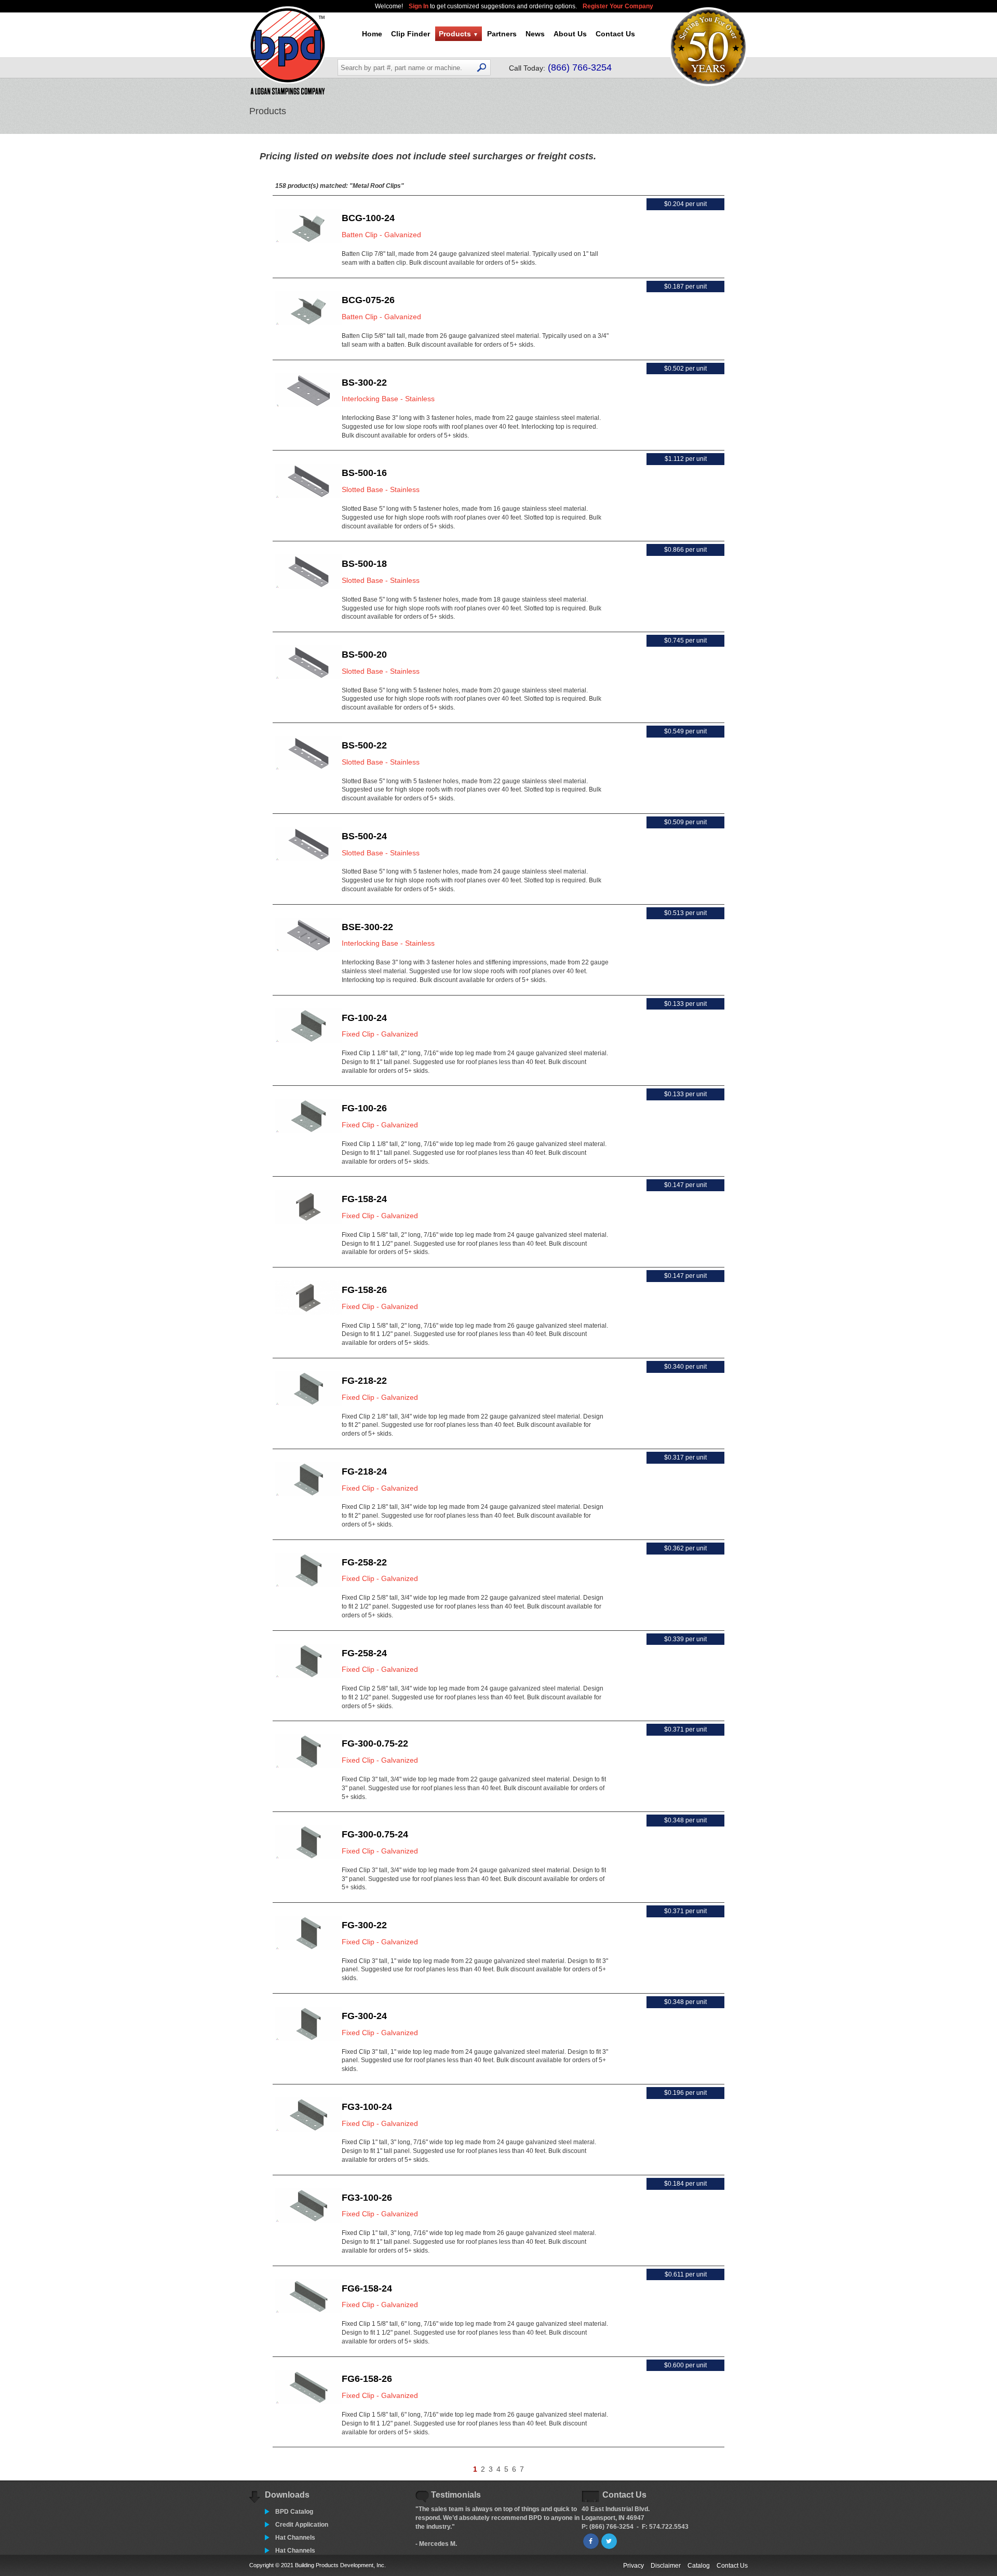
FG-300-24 (364, 2016)
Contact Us (615, 34)
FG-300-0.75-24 (375, 1834)
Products (459, 34)
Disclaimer (666, 2566)
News (535, 34)
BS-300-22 (364, 383)
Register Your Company (618, 6)
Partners (502, 34)
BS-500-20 (364, 655)
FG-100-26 (364, 1108)
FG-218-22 (364, 1381)
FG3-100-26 (367, 2198)
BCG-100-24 (368, 218)
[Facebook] (591, 2541)
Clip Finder (410, 34)
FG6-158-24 (367, 2288)
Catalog (699, 2566)
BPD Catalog (294, 2512)
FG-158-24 (364, 1199)
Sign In (419, 6)
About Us (570, 34)
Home (372, 34)
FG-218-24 (364, 1471)
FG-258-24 (364, 1653)
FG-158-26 (364, 1290)
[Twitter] (609, 2541)
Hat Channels (295, 2538)
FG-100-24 (364, 1018)
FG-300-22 (364, 1925)
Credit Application (302, 2525)
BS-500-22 (364, 745)
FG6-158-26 (367, 2379)
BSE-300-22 (367, 927)
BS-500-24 (364, 836)
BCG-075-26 (368, 300)
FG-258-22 (364, 1562)
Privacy (634, 2566)
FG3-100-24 (367, 2107)
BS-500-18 (364, 564)
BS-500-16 (364, 473)
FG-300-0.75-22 (375, 1743)
